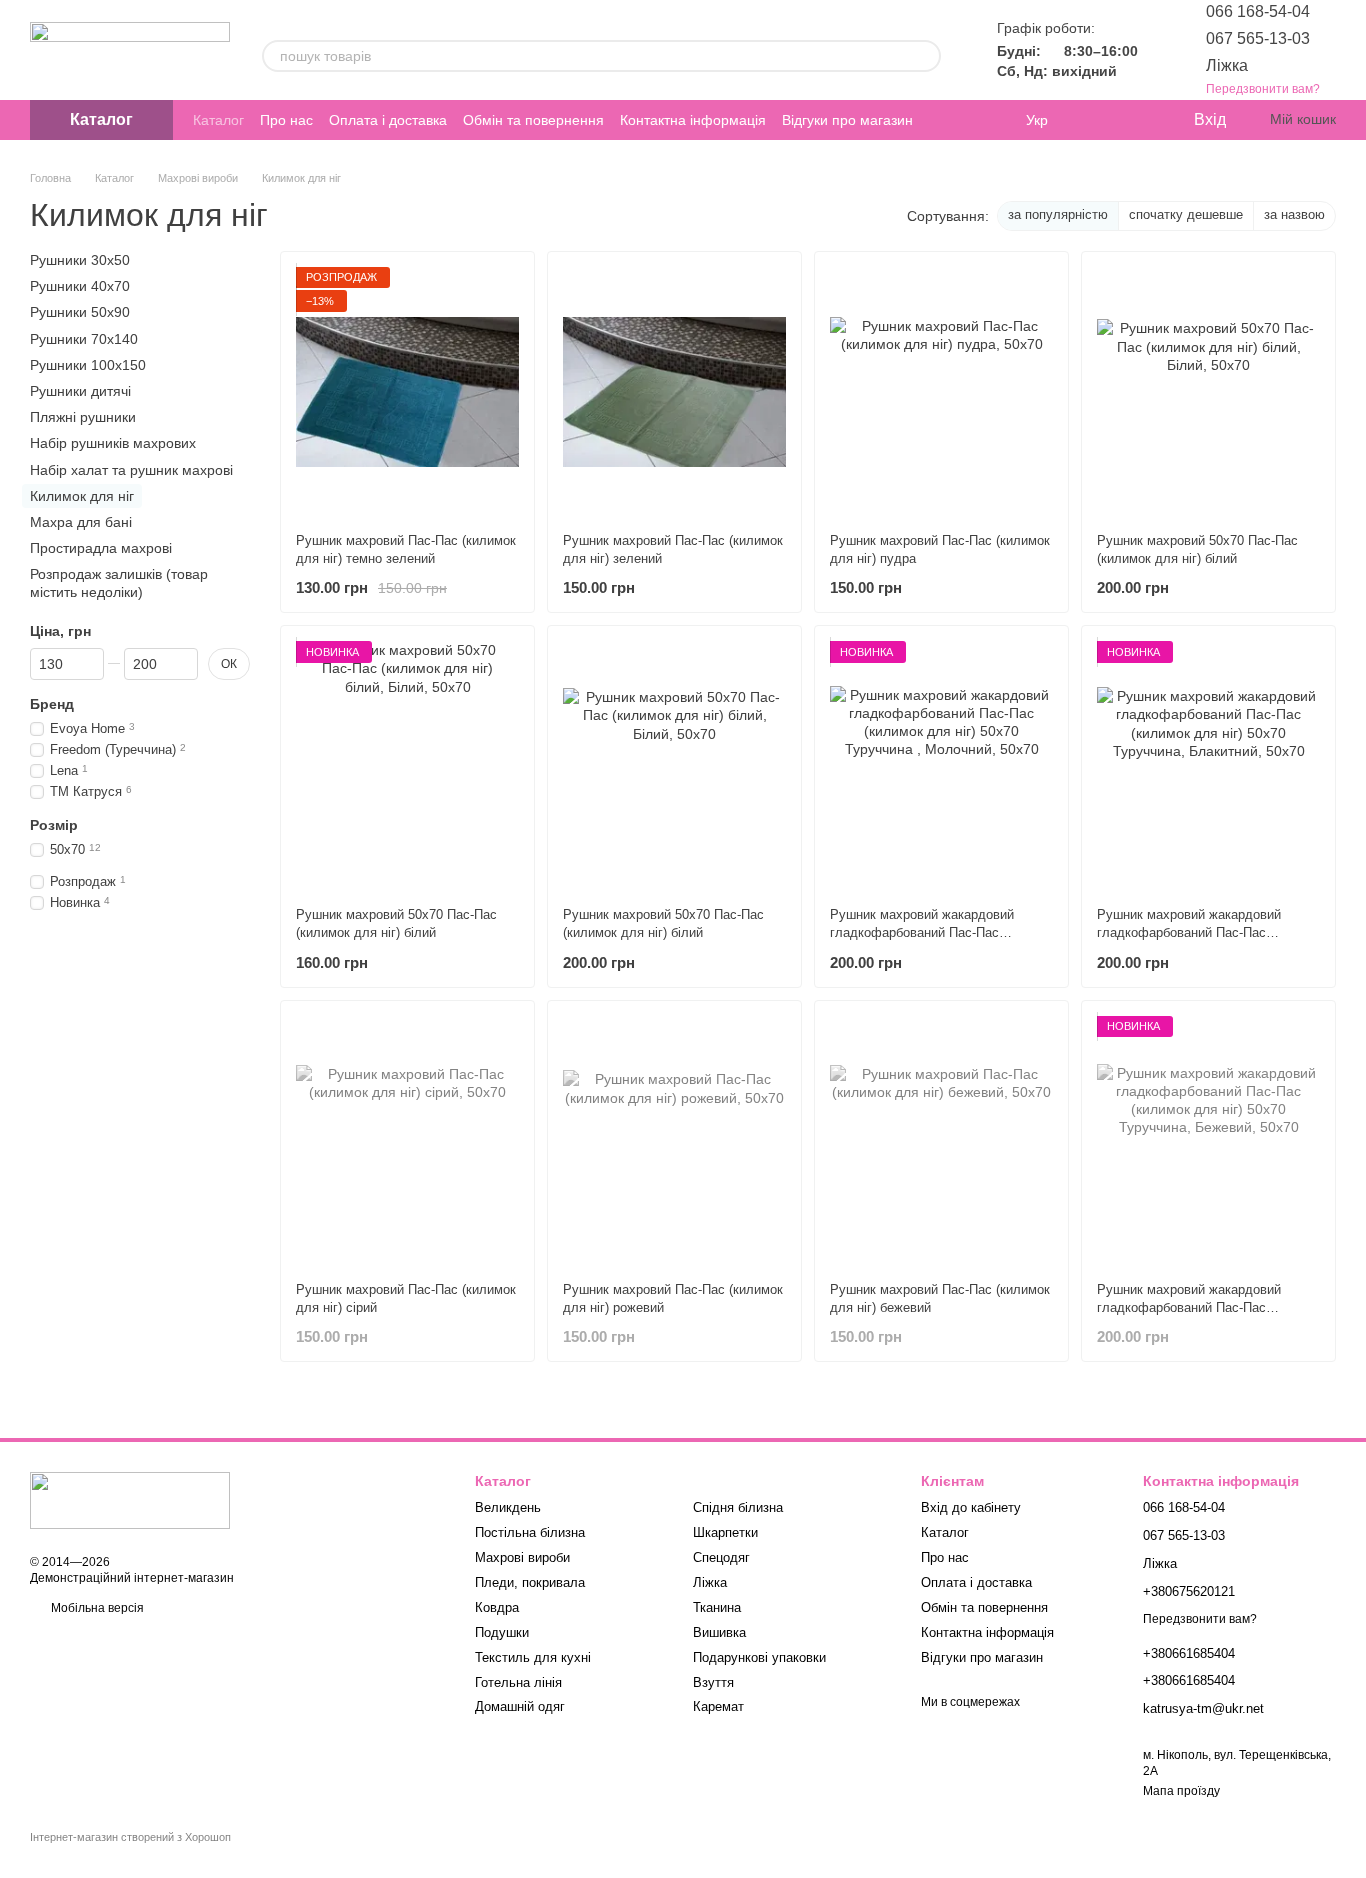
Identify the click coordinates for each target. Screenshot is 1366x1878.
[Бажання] (1136, 120)
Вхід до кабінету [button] (971, 1507)
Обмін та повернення (533, 120)
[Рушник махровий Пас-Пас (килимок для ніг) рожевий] (674, 1141)
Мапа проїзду (1181, 1791)
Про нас (286, 120)
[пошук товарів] (925, 56)
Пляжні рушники (83, 417)
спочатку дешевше (1186, 214)
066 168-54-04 (1258, 11)
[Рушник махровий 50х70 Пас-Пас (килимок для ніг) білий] (1208, 392)
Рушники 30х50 (80, 260)
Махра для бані (81, 522)
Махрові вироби (522, 1557)
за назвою (1294, 214)
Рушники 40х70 (80, 286)
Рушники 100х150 (88, 365)
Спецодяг (721, 1557)
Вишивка (719, 1632)
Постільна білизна (530, 1532)
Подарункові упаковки (759, 1657)
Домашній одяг (520, 1706)
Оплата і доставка (388, 120)
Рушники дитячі (80, 391)
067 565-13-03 (1258, 38)
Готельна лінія (518, 1682)
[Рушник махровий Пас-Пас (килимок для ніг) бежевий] (941, 1141)
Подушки (502, 1632)
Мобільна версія (96, 1608)
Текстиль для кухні (533, 1657)
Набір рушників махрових (113, 443)
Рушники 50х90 (80, 312)
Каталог (218, 120)
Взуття (713, 1682)
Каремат (718, 1706)
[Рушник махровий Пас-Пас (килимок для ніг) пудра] (941, 392)
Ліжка (1227, 65)
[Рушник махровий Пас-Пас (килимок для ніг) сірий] (407, 1141)
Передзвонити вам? (1263, 89)
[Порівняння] (1096, 120)
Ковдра (497, 1607)
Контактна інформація (693, 120)
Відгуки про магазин (847, 120)
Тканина (717, 1607)
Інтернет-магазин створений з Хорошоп (130, 1837)
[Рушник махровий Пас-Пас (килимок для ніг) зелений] (674, 392)
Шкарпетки (725, 1532)
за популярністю (1058, 214)
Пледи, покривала (530, 1582)
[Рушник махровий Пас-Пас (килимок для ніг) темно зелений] (407, 392)
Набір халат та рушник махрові (131, 469)
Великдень (508, 1507)
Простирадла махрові (101, 548)
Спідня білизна (738, 1507)
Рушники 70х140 (84, 338)
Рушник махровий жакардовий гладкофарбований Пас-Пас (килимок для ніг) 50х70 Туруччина (935, 932)
